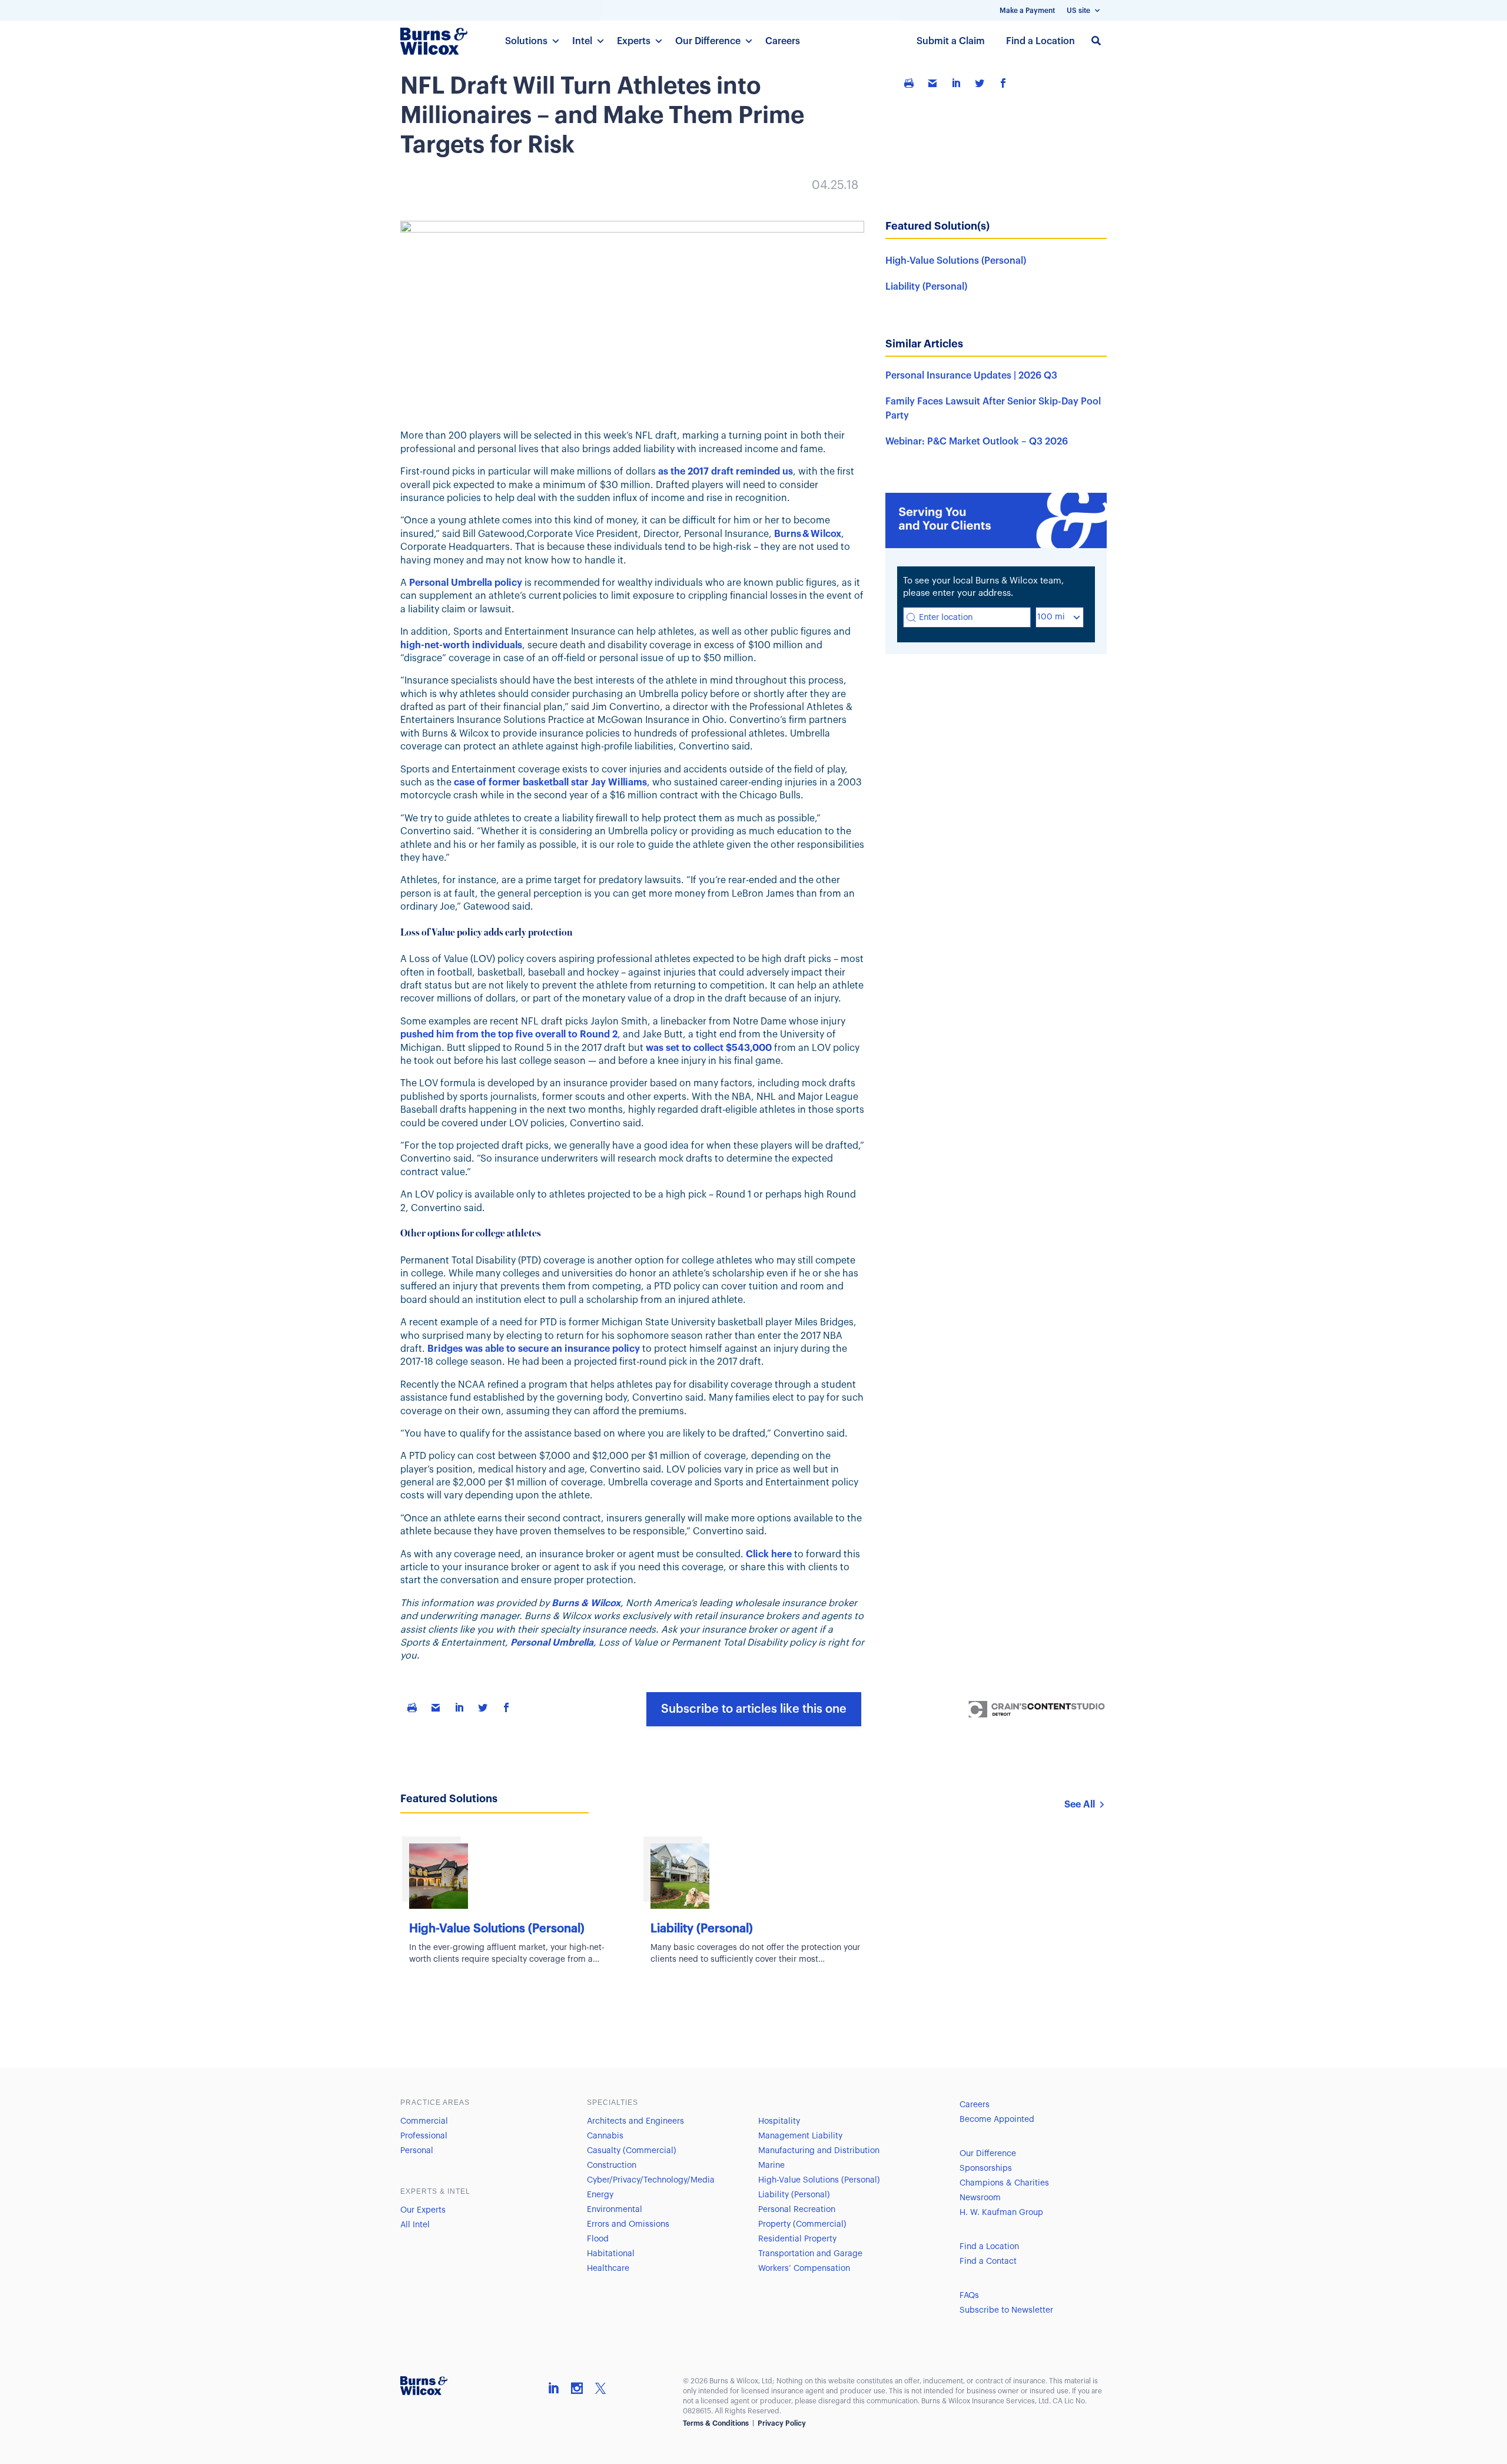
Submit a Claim (951, 41)
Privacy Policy (782, 2423)
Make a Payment (1027, 11)
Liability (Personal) (926, 287)
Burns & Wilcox (808, 534)
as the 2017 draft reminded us (726, 472)
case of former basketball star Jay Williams (550, 782)
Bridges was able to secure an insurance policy (534, 1349)
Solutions (526, 41)
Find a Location (1040, 41)
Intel (582, 41)
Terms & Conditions (716, 2423)
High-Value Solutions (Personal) (956, 261)
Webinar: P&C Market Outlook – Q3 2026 (977, 442)
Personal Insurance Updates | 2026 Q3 (971, 376)
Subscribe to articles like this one (754, 1709)
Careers (783, 41)
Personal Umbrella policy (466, 583)
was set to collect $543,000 (709, 1048)
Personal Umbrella (552, 1643)
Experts (634, 41)
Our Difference (708, 41)
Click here (769, 1554)
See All (1080, 1805)
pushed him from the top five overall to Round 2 (509, 1034)
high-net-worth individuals (461, 645)
